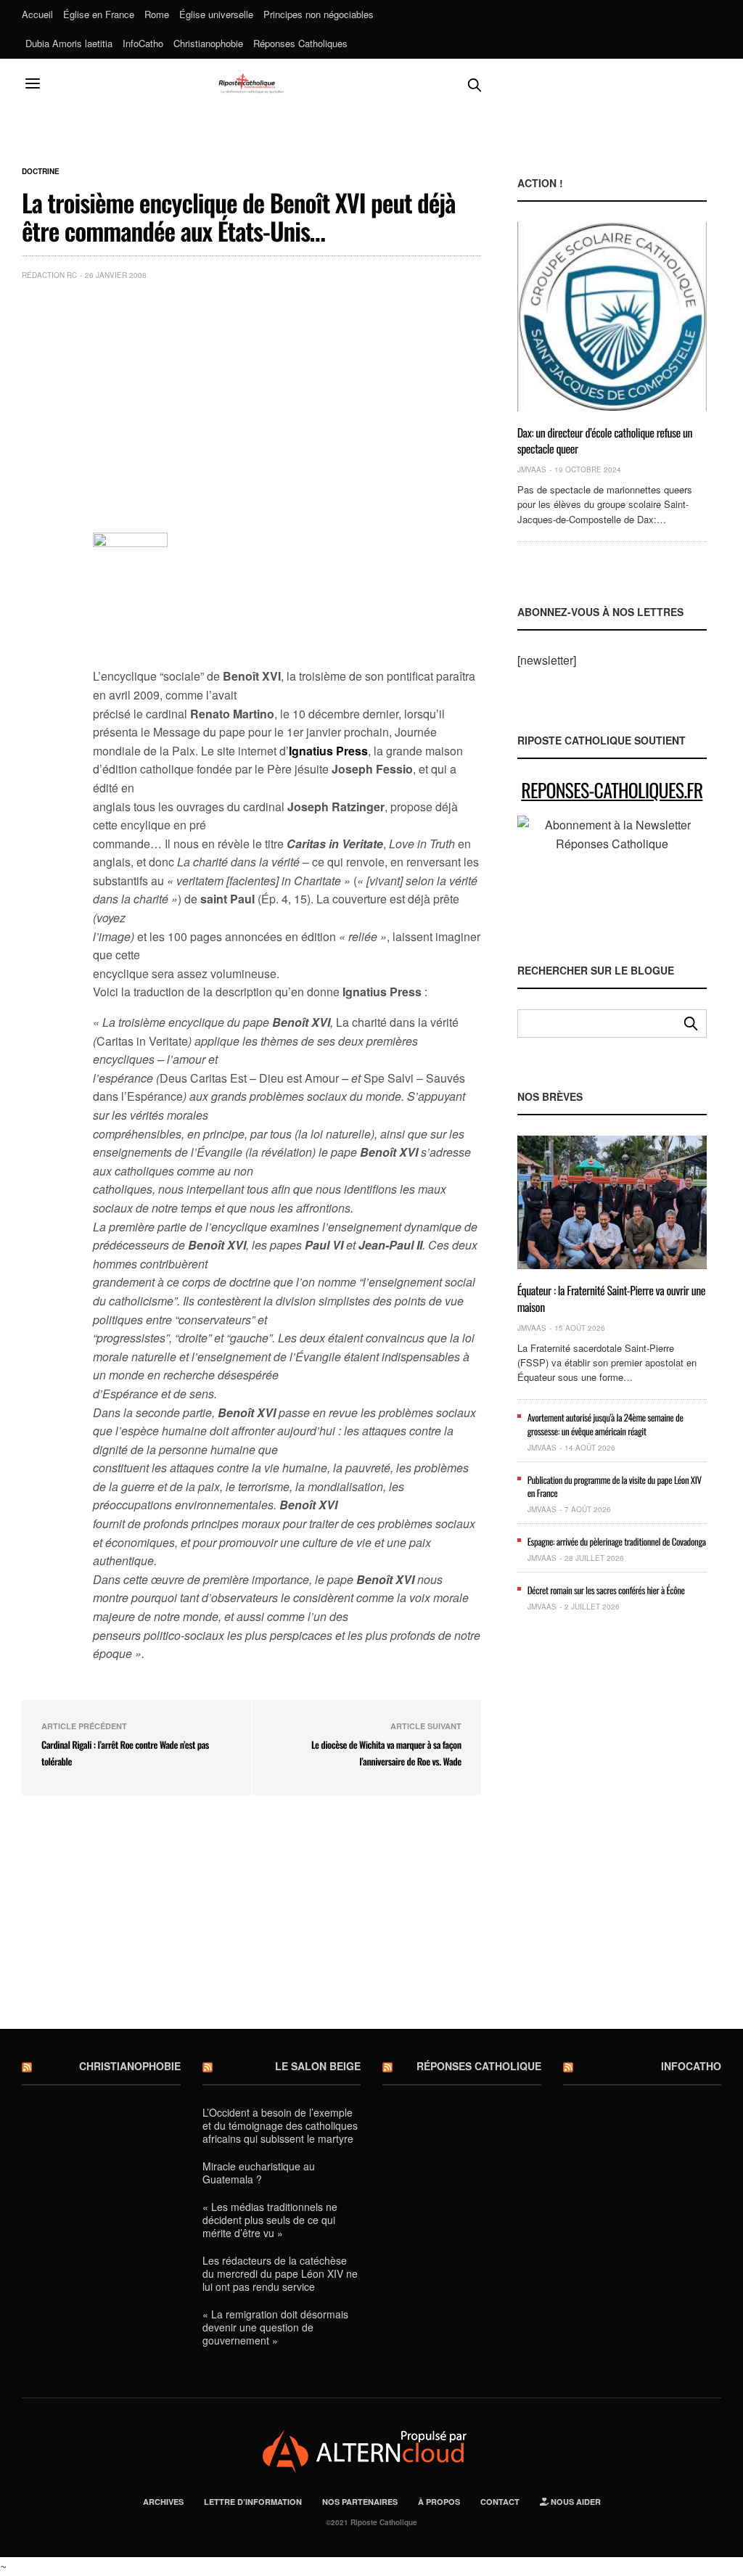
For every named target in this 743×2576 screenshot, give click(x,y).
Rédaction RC (49, 275)
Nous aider (575, 2502)
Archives (163, 2502)
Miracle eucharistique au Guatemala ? (259, 2173)
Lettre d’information (253, 2502)
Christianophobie (208, 43)
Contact (500, 2502)
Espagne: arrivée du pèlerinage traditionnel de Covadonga (617, 1541)
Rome (157, 14)
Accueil (37, 14)
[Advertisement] (287, 401)
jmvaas (532, 469)
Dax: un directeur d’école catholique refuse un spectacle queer (605, 440)
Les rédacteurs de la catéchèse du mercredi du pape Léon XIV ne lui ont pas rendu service (280, 2273)
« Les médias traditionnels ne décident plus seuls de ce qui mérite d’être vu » (270, 2220)
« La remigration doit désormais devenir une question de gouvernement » (275, 2327)
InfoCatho (143, 43)
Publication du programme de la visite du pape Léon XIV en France (615, 1486)
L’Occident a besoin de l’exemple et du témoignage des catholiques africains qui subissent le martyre (280, 2125)
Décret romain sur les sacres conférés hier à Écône (606, 1590)
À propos (439, 2502)
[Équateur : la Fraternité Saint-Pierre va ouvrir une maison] (612, 1202)
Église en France (99, 14)
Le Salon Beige (318, 2066)
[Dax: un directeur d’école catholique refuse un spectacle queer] (612, 316)
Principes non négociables (319, 14)
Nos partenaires (360, 2502)
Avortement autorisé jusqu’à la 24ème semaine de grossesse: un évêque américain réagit (606, 1424)
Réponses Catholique (479, 2066)
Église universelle (216, 14)
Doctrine (41, 171)
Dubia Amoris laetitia (69, 43)
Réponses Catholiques (300, 43)
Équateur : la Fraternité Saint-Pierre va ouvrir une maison (611, 1298)
